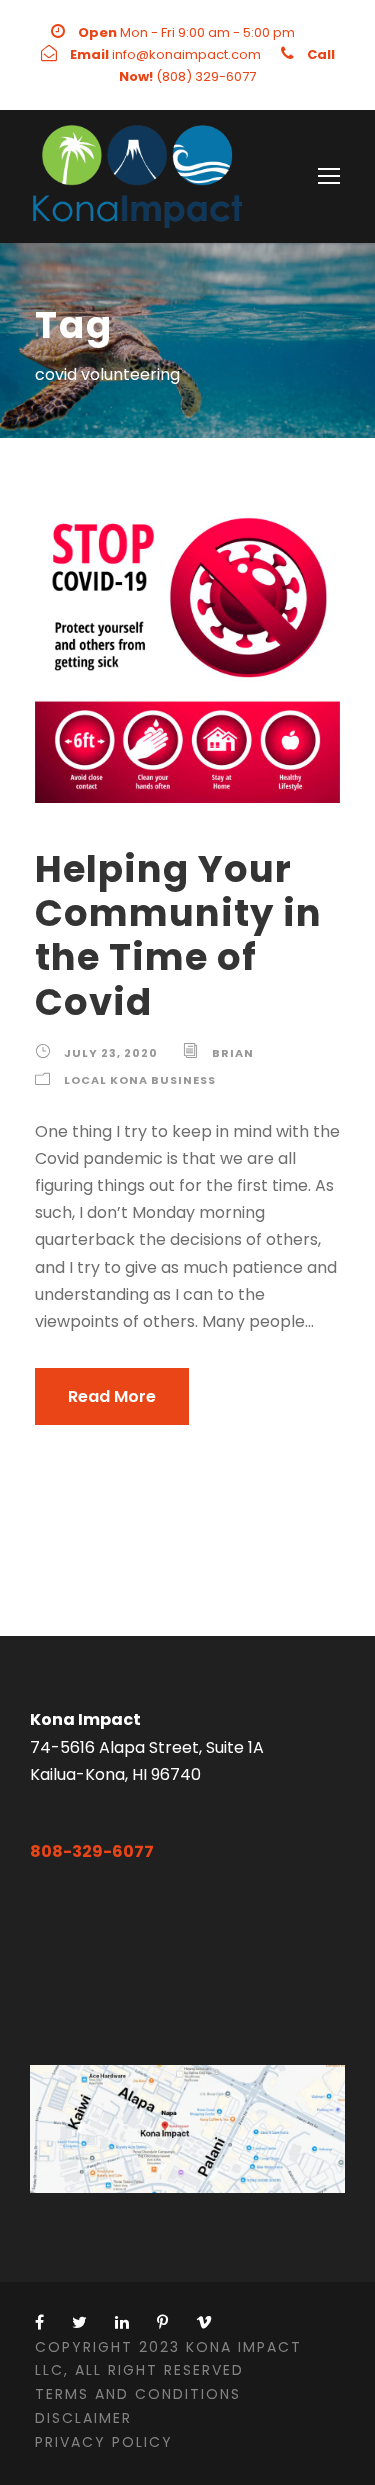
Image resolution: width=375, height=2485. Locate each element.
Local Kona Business (140, 1080)
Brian (233, 1053)
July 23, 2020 (111, 1053)
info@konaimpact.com (186, 54)
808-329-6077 (92, 1851)
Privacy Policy (104, 2442)
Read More (112, 1396)
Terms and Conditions (138, 2394)
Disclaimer (83, 2418)
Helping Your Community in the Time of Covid (178, 935)
